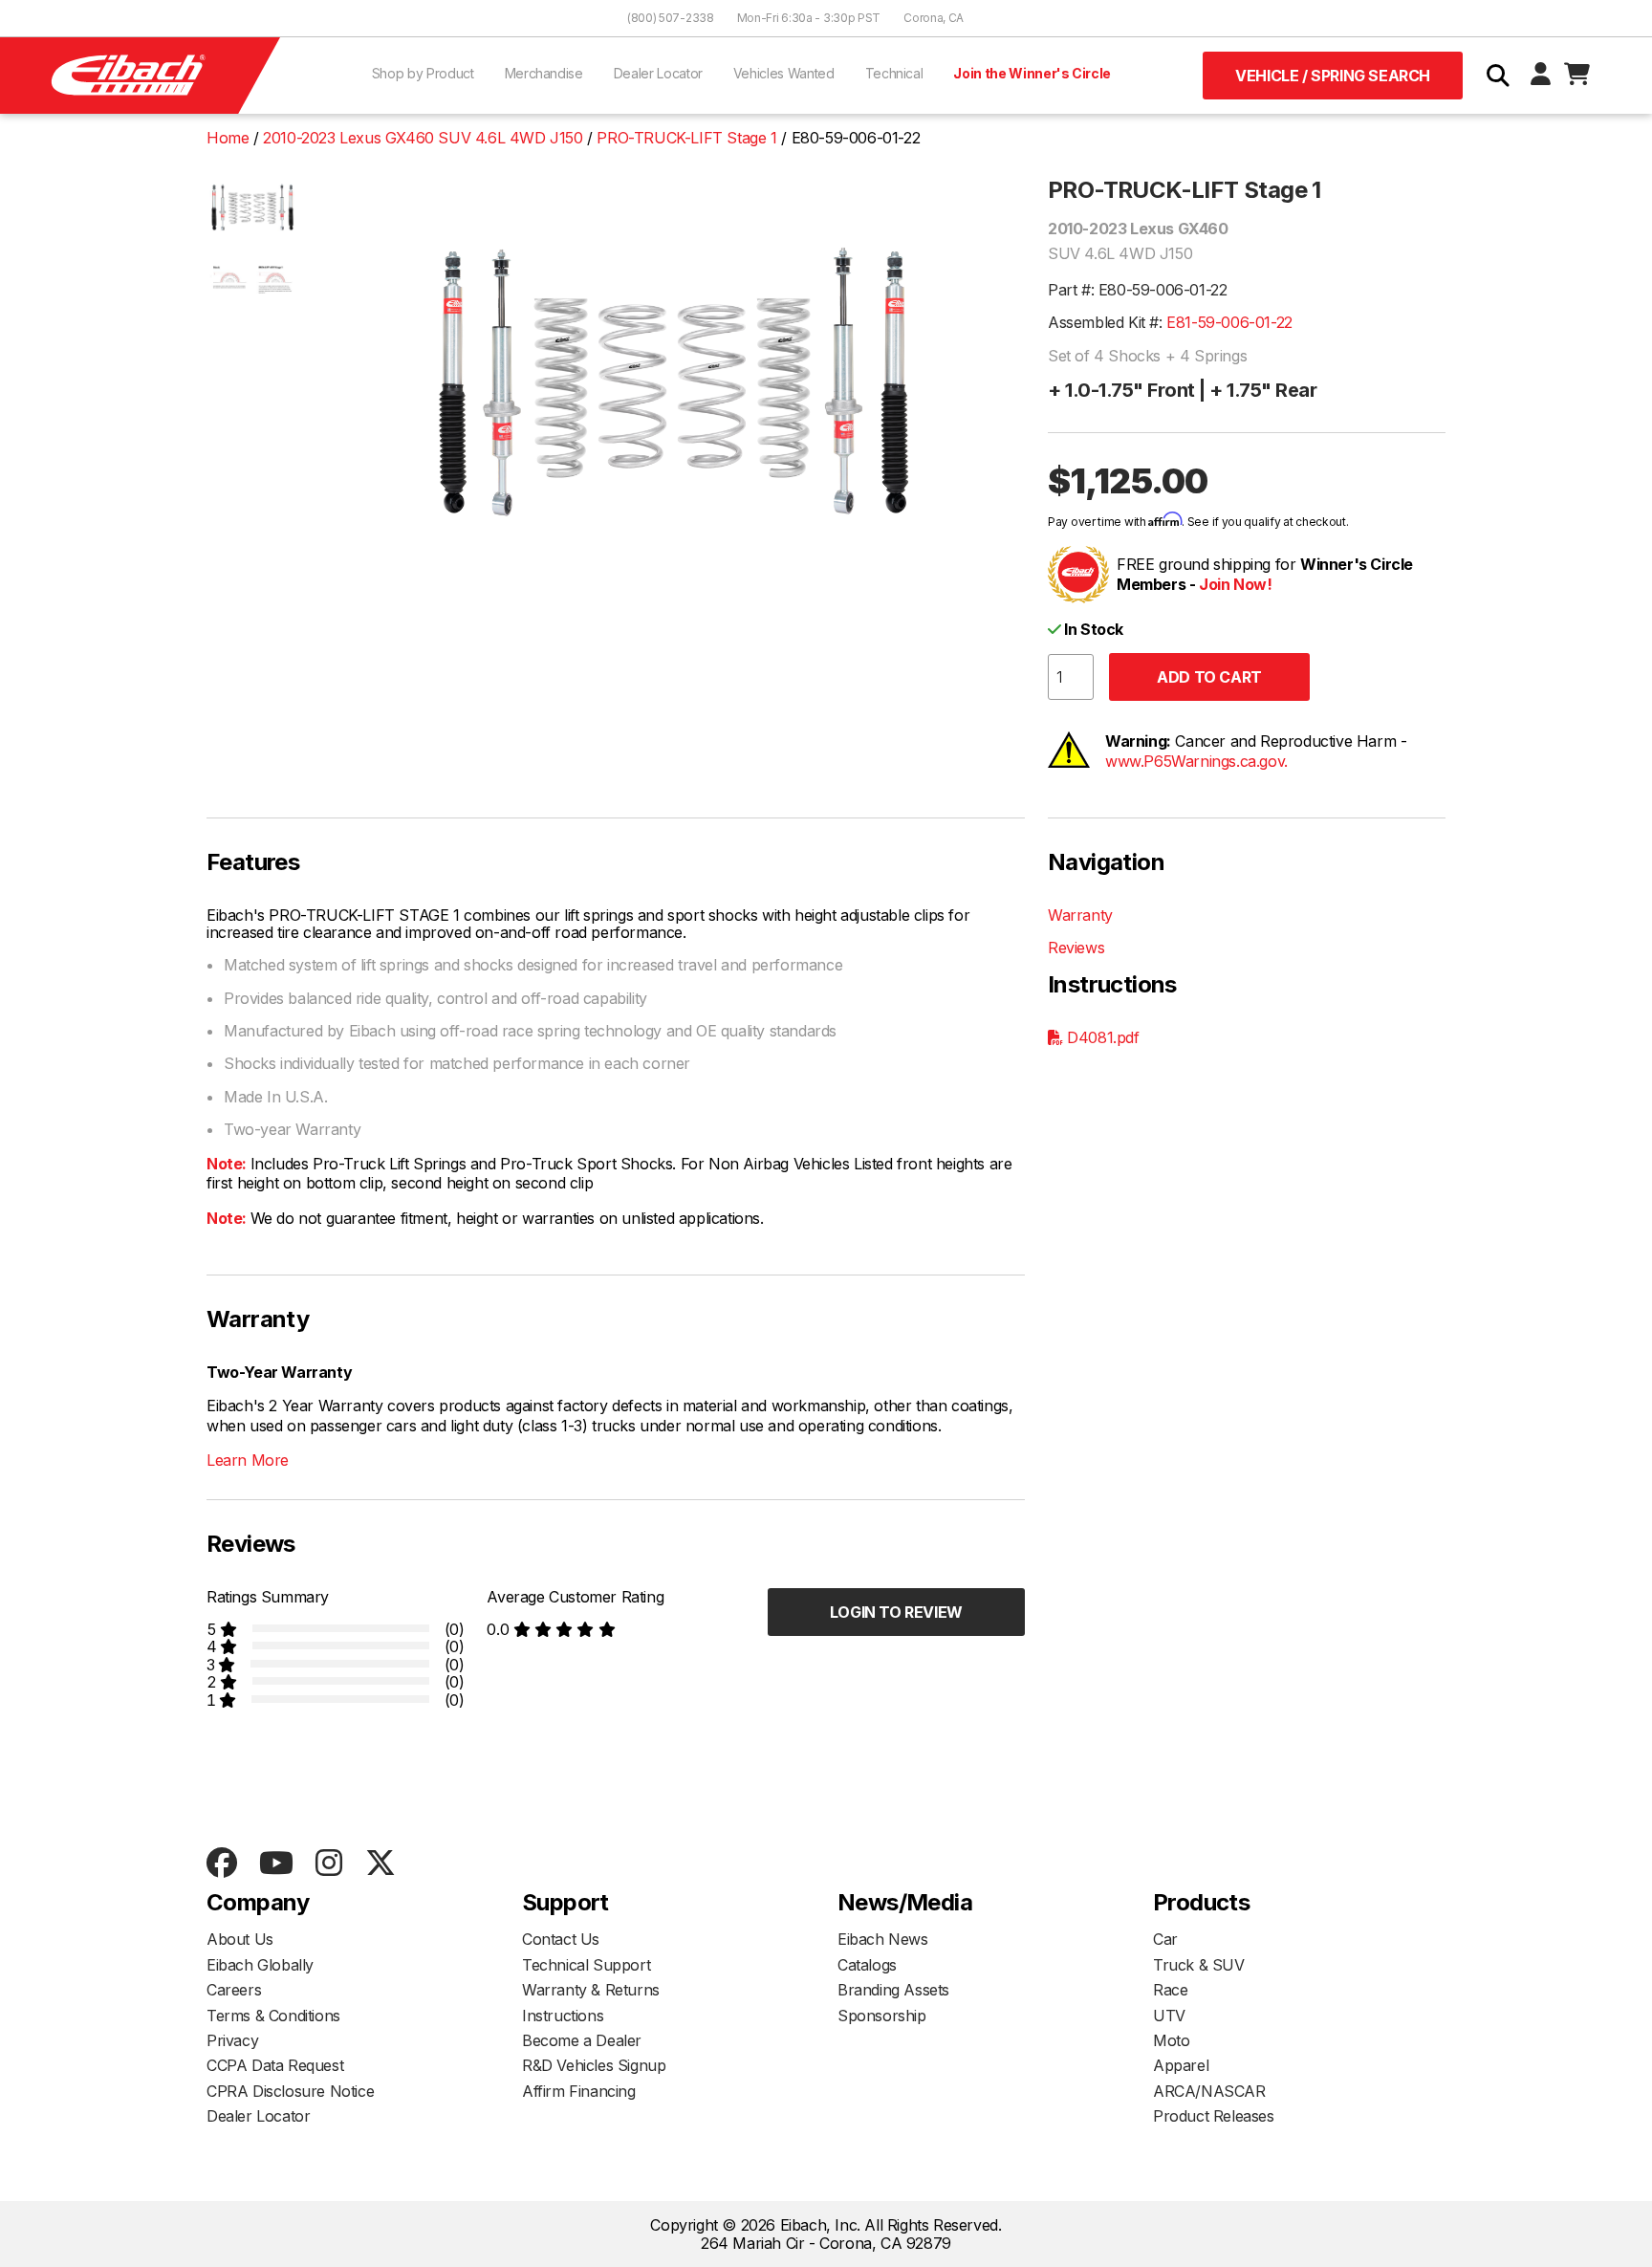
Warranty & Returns (591, 1990)
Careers (234, 1990)
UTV (1169, 2016)
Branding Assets (893, 1990)
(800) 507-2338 (671, 18)
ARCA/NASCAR (1209, 2091)
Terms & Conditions (273, 2016)
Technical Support (586, 1965)
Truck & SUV (1199, 1965)
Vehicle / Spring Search (1333, 76)
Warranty (1080, 915)
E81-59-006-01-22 (1229, 322)
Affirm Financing (579, 2091)
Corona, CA (934, 18)
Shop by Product (423, 73)
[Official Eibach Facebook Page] (221, 1864)
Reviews (1076, 948)
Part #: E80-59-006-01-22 (1137, 290)
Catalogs (867, 1965)
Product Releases (1214, 2116)
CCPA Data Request (275, 2065)
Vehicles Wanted (784, 73)
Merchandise (544, 73)
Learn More (248, 1460)
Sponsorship (882, 2016)
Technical (894, 73)
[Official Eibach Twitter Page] (380, 1864)
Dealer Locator (658, 73)
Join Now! (1235, 584)
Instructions (563, 2016)
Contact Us (561, 1939)
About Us (240, 1939)
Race (1170, 1990)
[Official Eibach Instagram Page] (328, 1864)
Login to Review (896, 1612)
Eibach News (883, 1939)
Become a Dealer (582, 2040)
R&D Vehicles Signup (594, 2065)
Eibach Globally (260, 1965)
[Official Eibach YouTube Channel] (276, 1864)
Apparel (1181, 2065)
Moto (1171, 2040)
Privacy (232, 2040)
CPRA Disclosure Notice (290, 2091)
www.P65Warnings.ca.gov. (1196, 761)
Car (1165, 1939)
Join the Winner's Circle (1032, 73)
